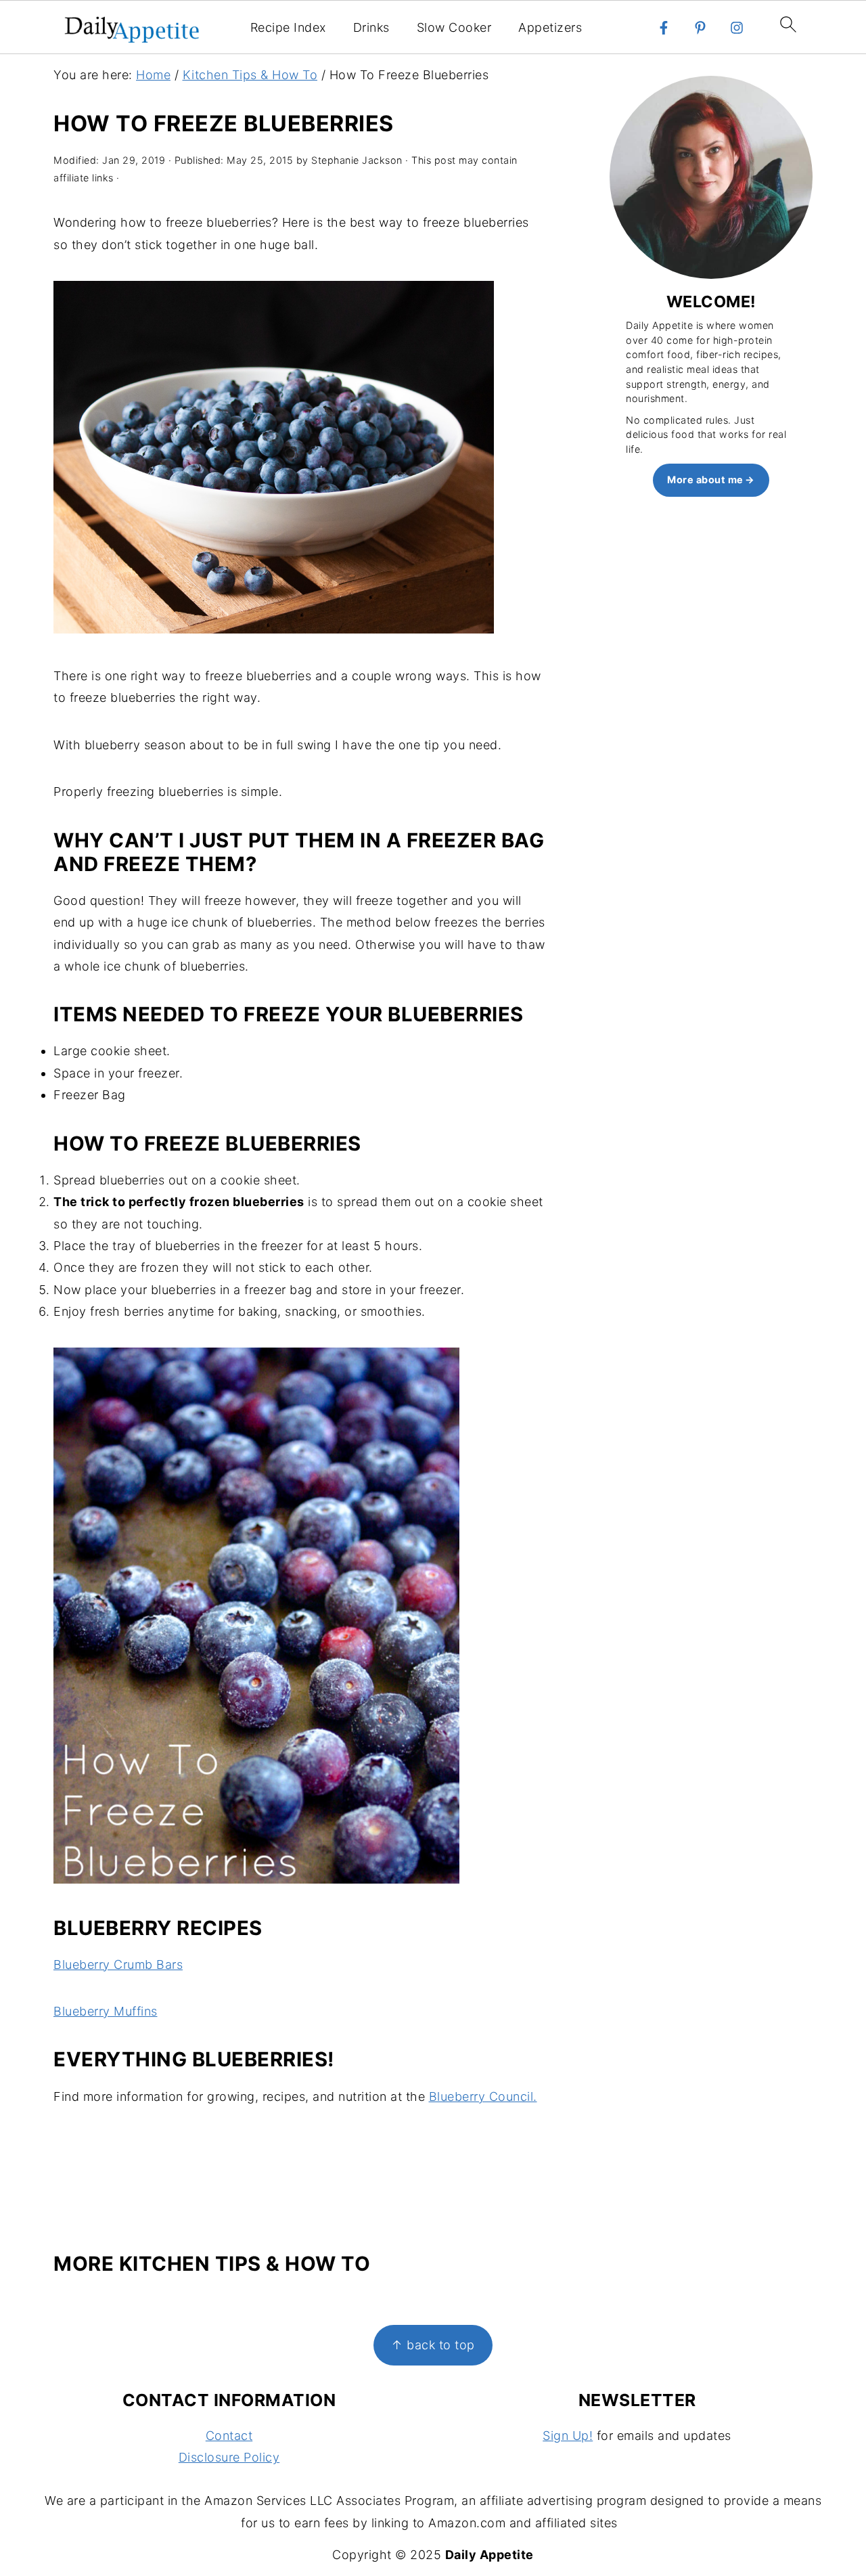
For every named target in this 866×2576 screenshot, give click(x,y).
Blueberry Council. (483, 2096)
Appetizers (550, 27)
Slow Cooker (454, 27)
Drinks (371, 27)
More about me (705, 480)
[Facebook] (664, 28)
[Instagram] (737, 28)
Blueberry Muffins (106, 2011)
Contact (229, 2436)
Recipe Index (288, 27)
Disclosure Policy (229, 2457)
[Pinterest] (700, 28)
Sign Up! (568, 2436)
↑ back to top (433, 2345)
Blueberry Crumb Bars (118, 1964)
